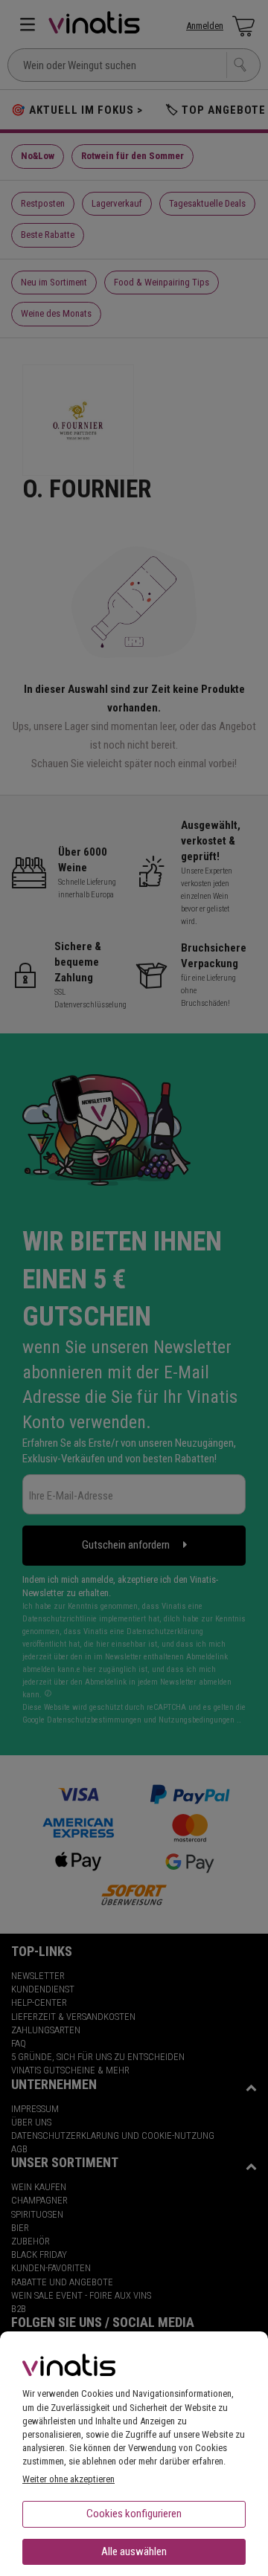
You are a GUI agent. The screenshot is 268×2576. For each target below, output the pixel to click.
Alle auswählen (134, 2551)
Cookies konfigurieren (134, 2514)
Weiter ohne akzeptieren (68, 2479)
